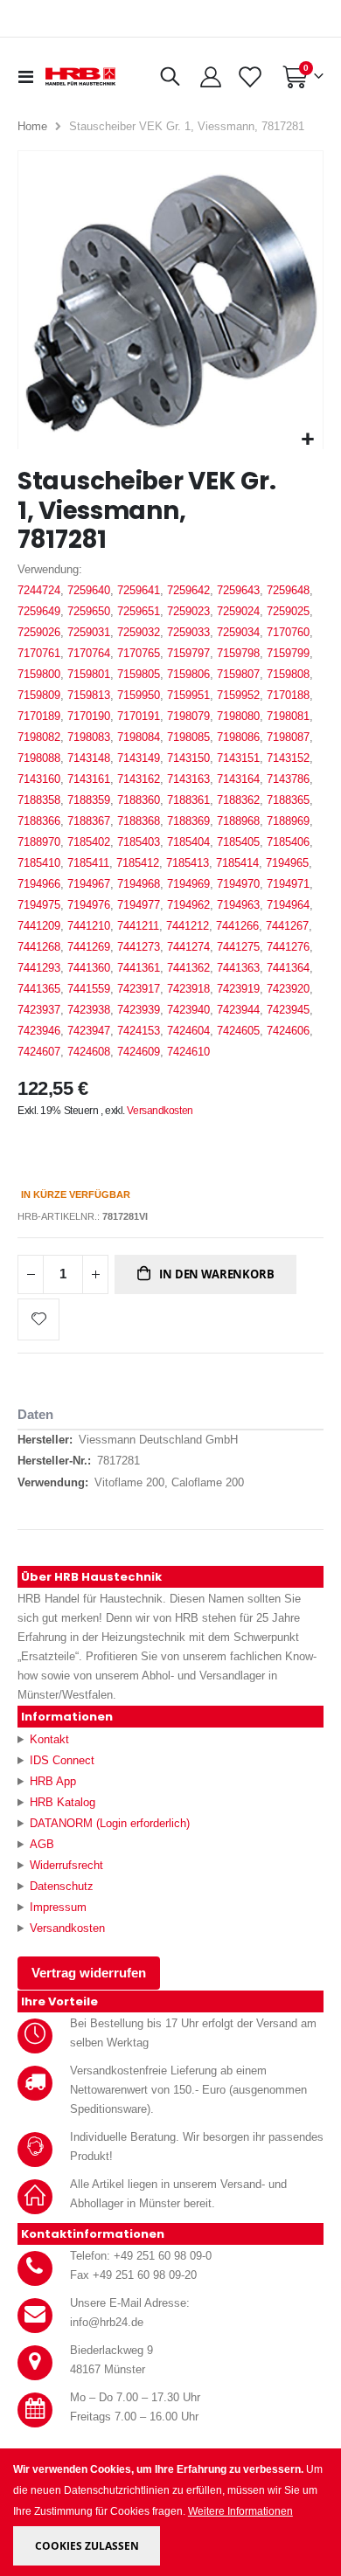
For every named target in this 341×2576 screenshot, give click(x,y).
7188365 (288, 800)
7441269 (89, 947)
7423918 (188, 989)
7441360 (89, 968)
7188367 (89, 821)
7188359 (89, 800)
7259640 (89, 590)
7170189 (39, 716)
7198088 (39, 758)
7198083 (89, 737)
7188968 (238, 821)
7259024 (238, 611)
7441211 (138, 926)
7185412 (138, 863)
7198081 (288, 716)
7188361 (188, 800)
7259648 (288, 590)
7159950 (139, 695)
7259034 (238, 632)
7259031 (89, 632)
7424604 (188, 1031)
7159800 (39, 674)
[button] (307, 440)
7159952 (238, 695)
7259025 (288, 611)
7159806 (188, 674)
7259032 (139, 632)
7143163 (188, 779)
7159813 (89, 695)
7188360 (139, 800)
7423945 (288, 1010)
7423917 (139, 989)
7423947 (89, 1031)
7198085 (188, 737)
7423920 (288, 989)
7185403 (139, 842)
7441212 (188, 926)
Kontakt (49, 1739)
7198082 (39, 737)
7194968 (139, 884)
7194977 (139, 905)
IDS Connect (62, 1760)
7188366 (39, 821)
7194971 (288, 884)
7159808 (288, 674)
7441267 (287, 926)
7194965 (287, 863)
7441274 (188, 947)
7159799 (288, 653)
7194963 (238, 905)
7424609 (139, 1052)
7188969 (288, 821)
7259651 (139, 611)
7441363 (238, 968)
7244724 (39, 590)
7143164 (238, 779)
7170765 (139, 653)
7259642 (188, 590)
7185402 (89, 842)
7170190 (89, 716)
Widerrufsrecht (66, 1865)
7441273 (139, 947)
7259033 (188, 632)
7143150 (188, 758)
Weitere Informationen (240, 2511)
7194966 (39, 884)
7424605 (238, 1031)
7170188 (288, 695)
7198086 (238, 737)
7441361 (139, 968)
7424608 (89, 1052)
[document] (172, 2513)
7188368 (139, 821)
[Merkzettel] (250, 77)
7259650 (89, 611)
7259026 (39, 632)
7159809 (39, 695)
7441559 (89, 989)
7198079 (188, 716)
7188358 (39, 800)
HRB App (53, 1781)
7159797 (188, 653)
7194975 (39, 905)
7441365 (39, 989)
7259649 (39, 611)
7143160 (39, 779)
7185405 (238, 842)
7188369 (188, 821)
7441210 (89, 926)
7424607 (39, 1052)
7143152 (288, 758)
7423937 (39, 1010)
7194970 (238, 884)
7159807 (238, 674)
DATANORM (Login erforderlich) (110, 1823)
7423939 (139, 1010)
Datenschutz (62, 1886)
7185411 (88, 863)
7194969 (188, 884)
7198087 (288, 737)
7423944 (238, 1010)
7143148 (89, 758)
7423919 (238, 989)
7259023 (188, 611)
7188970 (39, 842)
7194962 (188, 905)
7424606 (288, 1031)
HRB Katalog (63, 1802)
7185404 (188, 842)
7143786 (288, 779)
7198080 (238, 716)
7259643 (238, 590)
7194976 (89, 905)
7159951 (188, 695)
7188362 (238, 800)
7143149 (139, 758)
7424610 (188, 1052)
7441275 (238, 947)
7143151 (238, 758)
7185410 (39, 863)
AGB (42, 1844)
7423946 (39, 1031)
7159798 (238, 653)
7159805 (139, 674)
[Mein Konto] (211, 77)
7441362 (188, 968)
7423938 (89, 1010)
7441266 (237, 926)
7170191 (139, 716)
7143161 (89, 779)
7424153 (139, 1031)
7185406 (288, 842)
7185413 (188, 863)
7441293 (39, 968)
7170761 (39, 653)
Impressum (58, 1907)
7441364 (288, 968)
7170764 (89, 653)
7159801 (89, 674)
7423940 (188, 1010)
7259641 (139, 590)
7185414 (237, 863)
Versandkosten (160, 1111)
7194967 (89, 884)
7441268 (39, 947)
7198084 (139, 737)
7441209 (39, 926)
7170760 (288, 632)
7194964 (288, 905)
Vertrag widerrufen (89, 1973)
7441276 (288, 947)
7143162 (139, 779)
